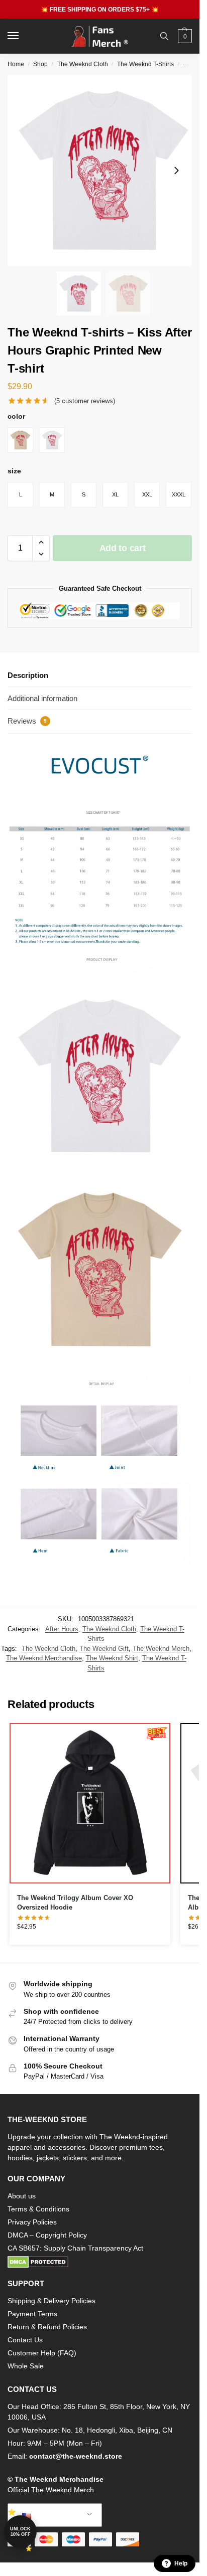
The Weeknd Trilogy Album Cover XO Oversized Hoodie (75, 1903)
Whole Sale (26, 2366)
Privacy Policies (32, 2222)
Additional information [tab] (42, 698)
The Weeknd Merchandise (44, 1658)
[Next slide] (176, 170)
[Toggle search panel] (164, 36)
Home (16, 64)
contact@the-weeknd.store (76, 2456)
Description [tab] (28, 675)
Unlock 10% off (20, 2532)
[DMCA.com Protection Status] (100, 2262)
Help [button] (181, 2563)
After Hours (62, 1629)
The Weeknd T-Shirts (145, 64)
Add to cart (123, 548)
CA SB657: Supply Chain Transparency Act (75, 2248)
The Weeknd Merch (161, 1649)
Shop (40, 64)
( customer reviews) (85, 401)
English (47, 2515)
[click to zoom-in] (103, 170)
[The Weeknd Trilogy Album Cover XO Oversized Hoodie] (90, 1803)
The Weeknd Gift (104, 1649)
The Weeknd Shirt (112, 1658)
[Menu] (23, 36)
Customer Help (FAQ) (42, 2353)
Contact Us (25, 2340)
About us (22, 2196)
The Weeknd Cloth (83, 64)
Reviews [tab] (27, 721)
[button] (184, 36)
